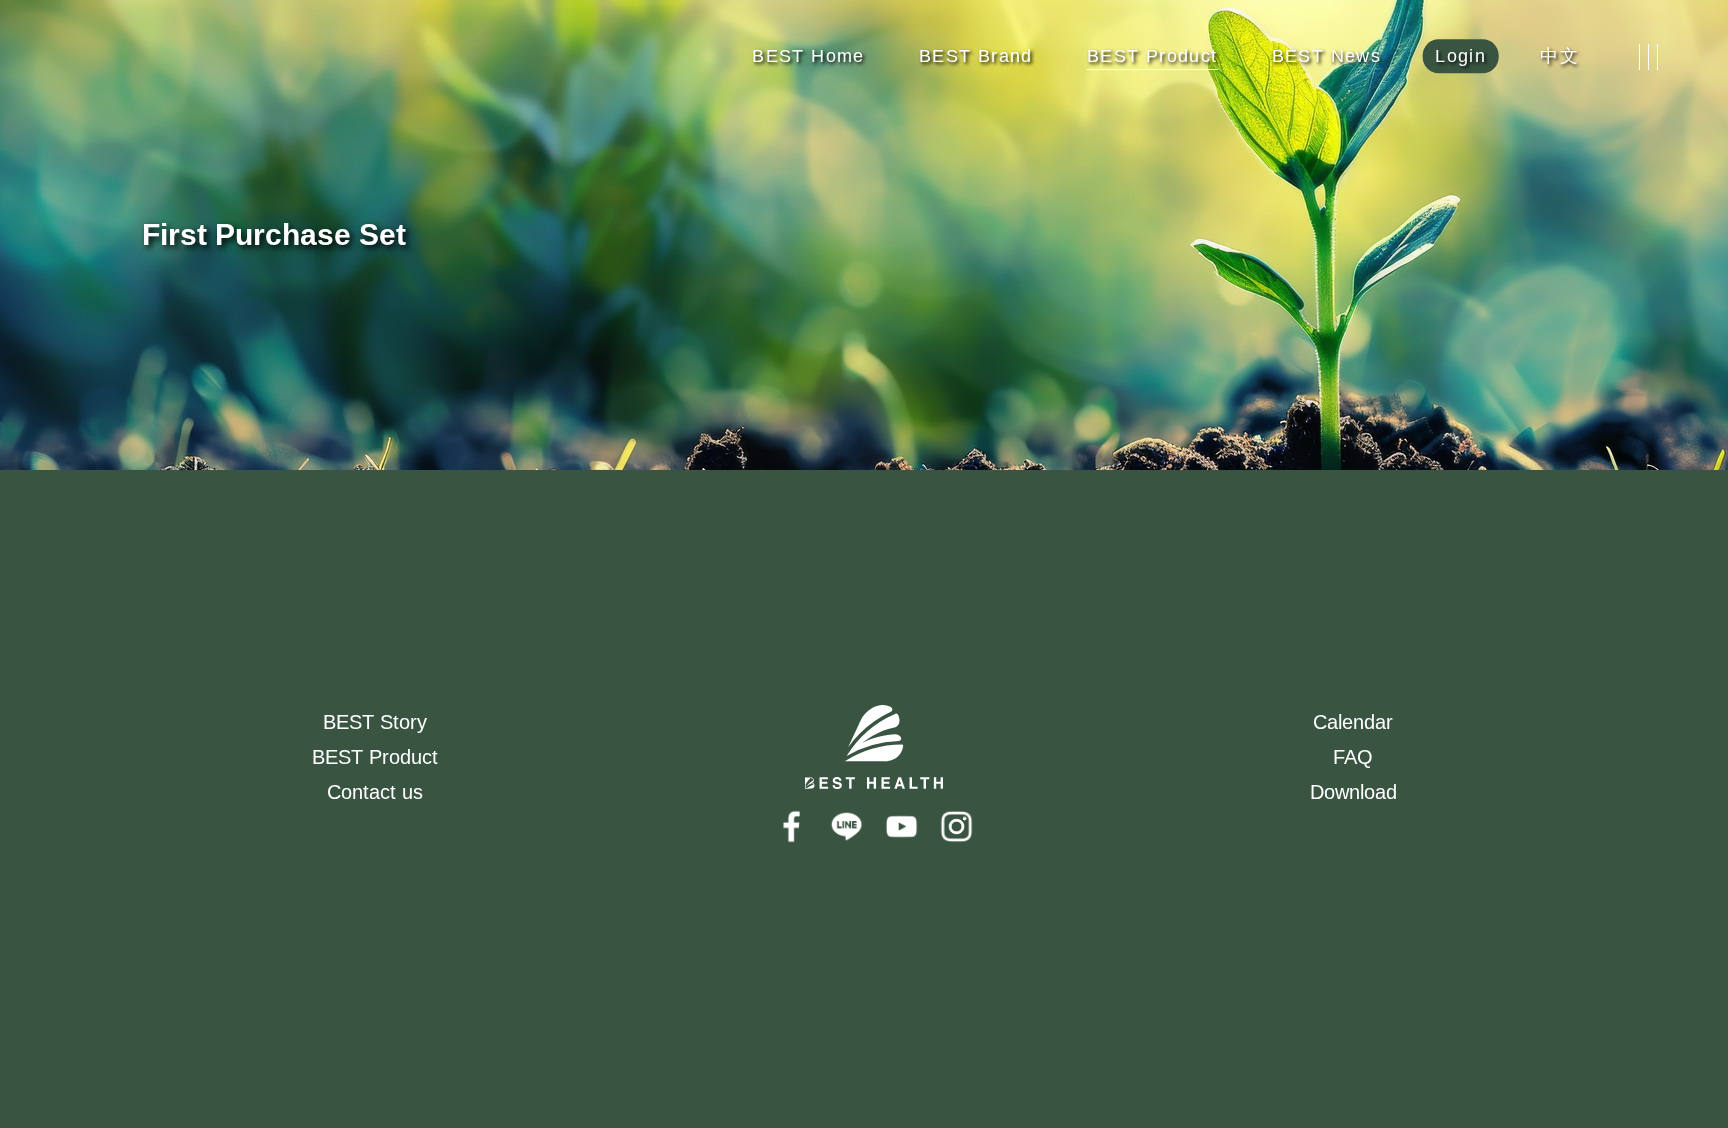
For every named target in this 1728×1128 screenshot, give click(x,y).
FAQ (1353, 757)
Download (1353, 792)
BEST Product (375, 757)
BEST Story (375, 722)
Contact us (375, 792)
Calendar (1353, 722)
